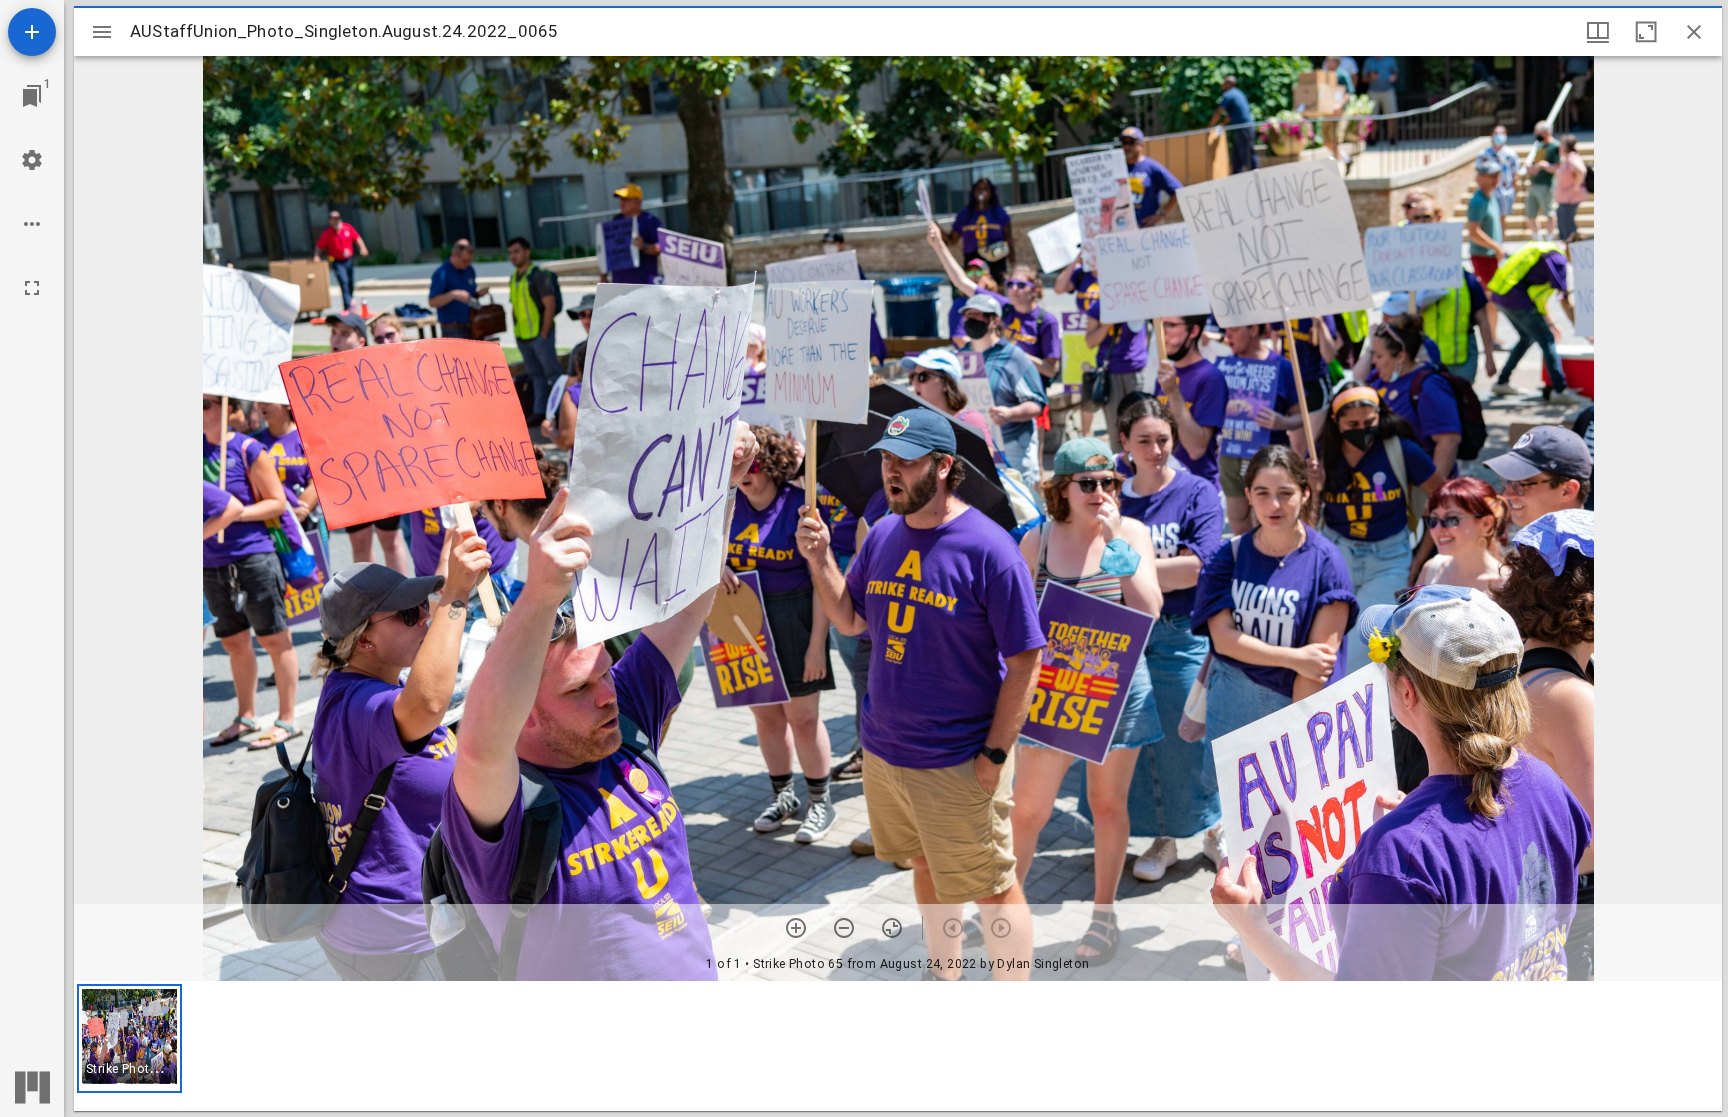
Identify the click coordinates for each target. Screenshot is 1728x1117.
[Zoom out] (844, 928)
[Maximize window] (1646, 32)
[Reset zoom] (892, 928)
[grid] (898, 1046)
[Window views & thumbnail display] (1598, 32)
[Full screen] (32, 288)
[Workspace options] (32, 224)
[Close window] (1694, 32)
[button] (129, 1038)
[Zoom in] (796, 928)
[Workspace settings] (32, 160)
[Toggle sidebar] (102, 32)
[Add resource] (32, 32)
